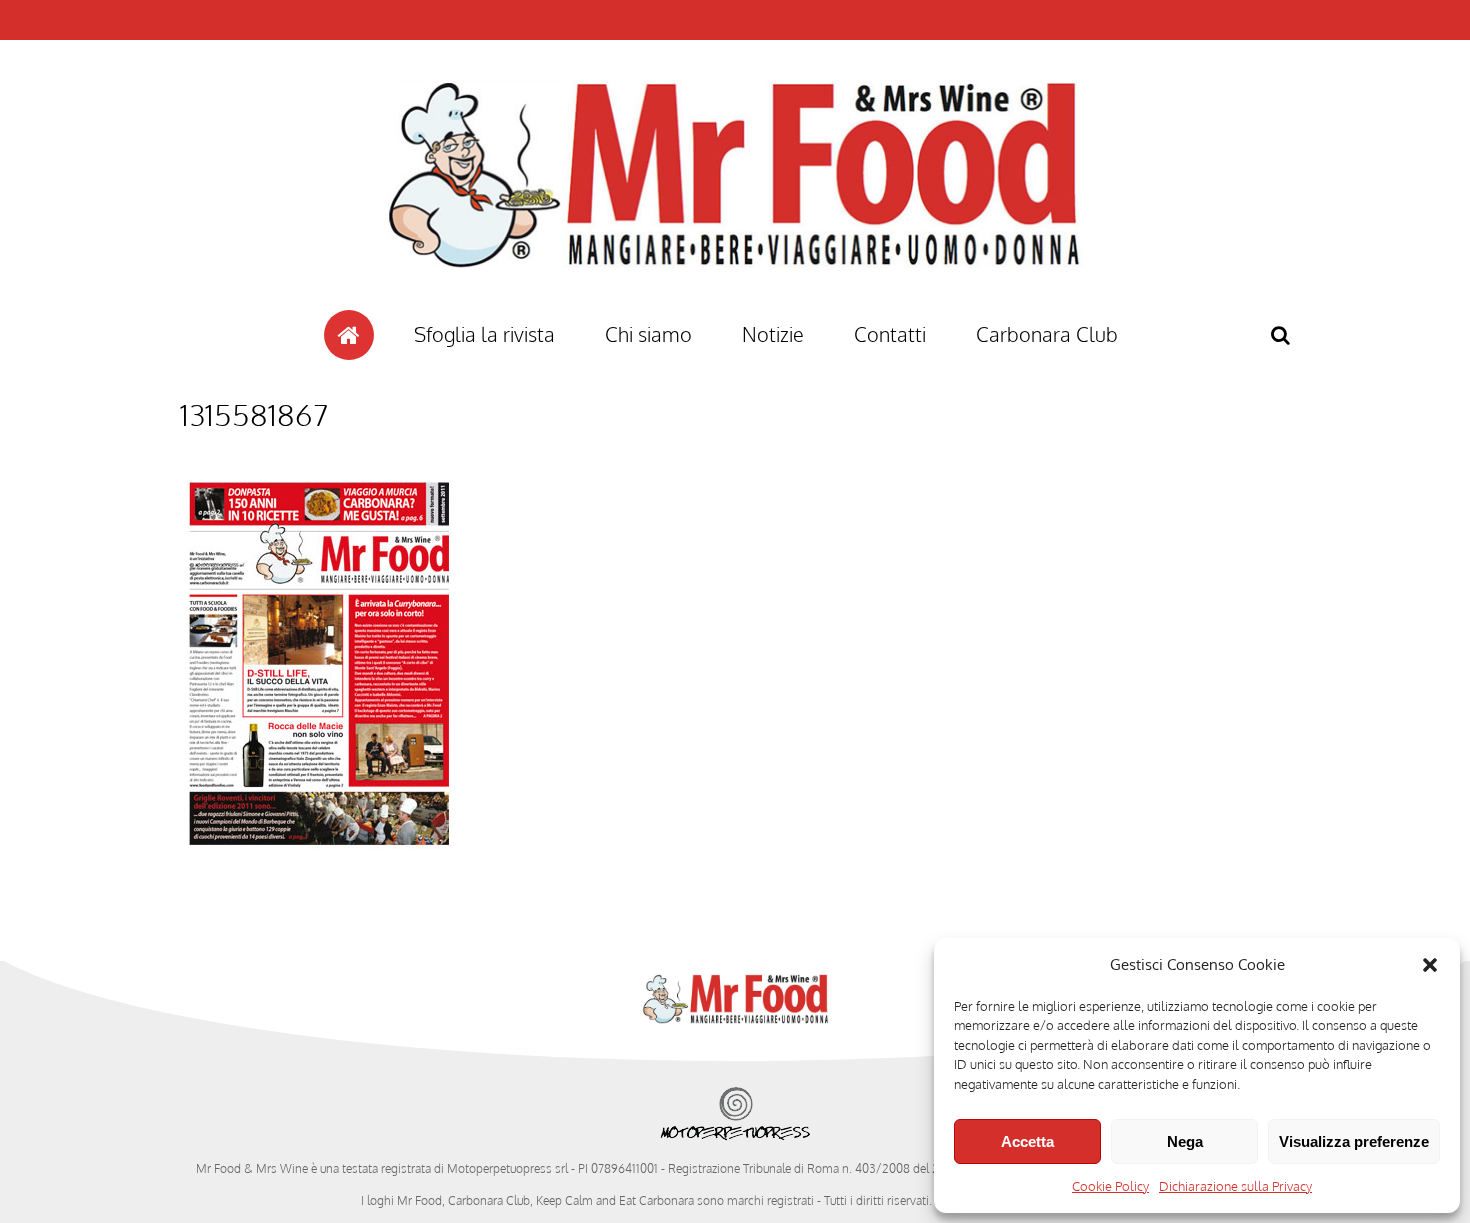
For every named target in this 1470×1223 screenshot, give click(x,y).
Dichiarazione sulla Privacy (1235, 1186)
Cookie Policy (1110, 1186)
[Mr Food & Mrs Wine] (735, 303)
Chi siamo (648, 334)
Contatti (890, 334)
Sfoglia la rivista (484, 334)
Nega (1185, 1141)
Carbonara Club (1047, 334)
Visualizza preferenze (1354, 1141)
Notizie (773, 334)
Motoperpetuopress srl (507, 1168)
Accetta (1027, 1141)
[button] (1430, 965)
